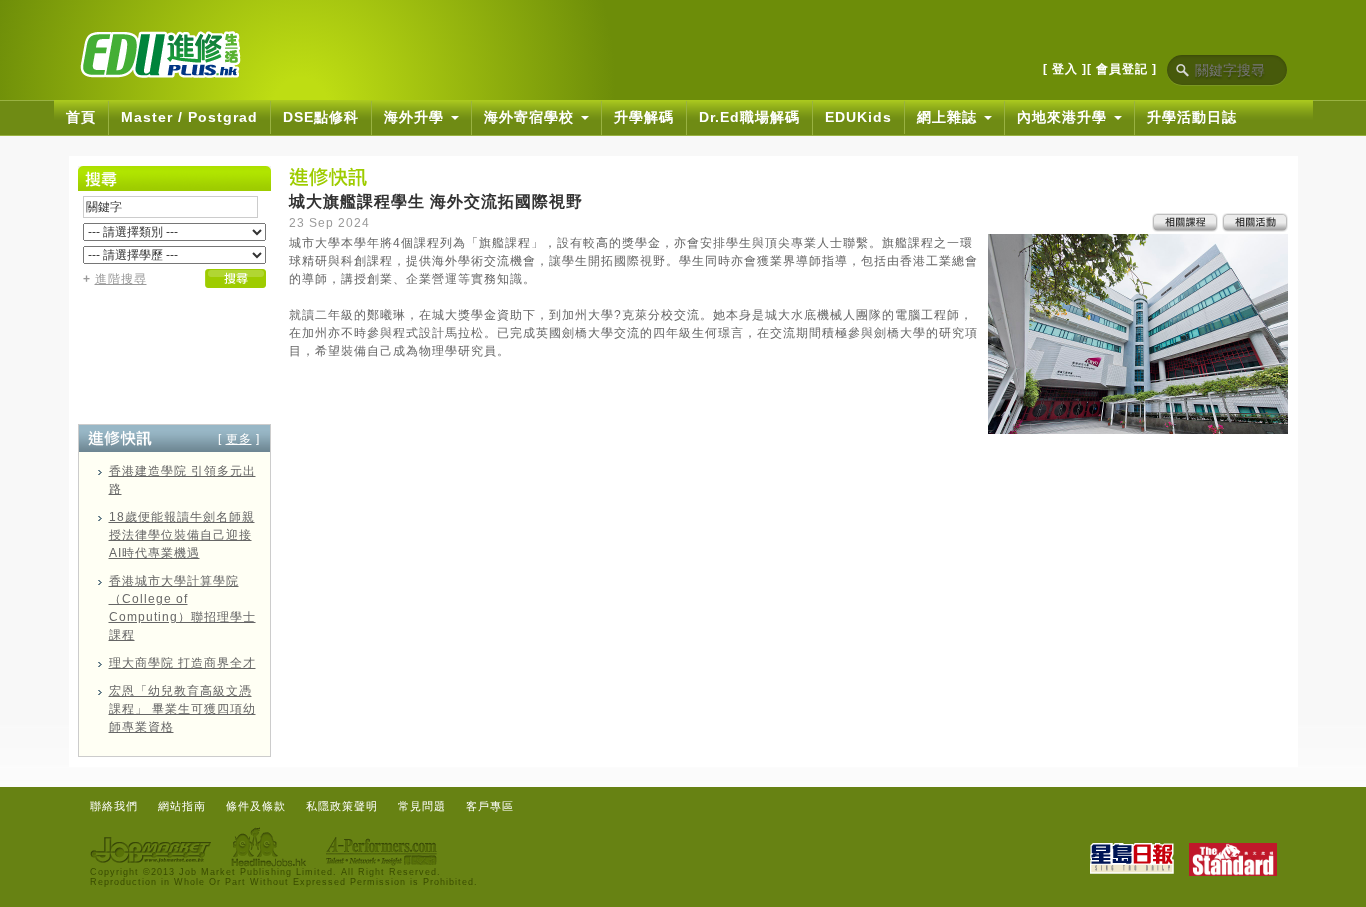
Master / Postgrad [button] (189, 117)
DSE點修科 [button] (321, 117)
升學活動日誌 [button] (1192, 117)
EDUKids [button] (858, 117)
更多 (239, 439)
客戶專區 (490, 806)
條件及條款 (256, 806)
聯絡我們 (114, 806)
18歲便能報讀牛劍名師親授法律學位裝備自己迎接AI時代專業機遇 (182, 535)
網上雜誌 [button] (949, 117)
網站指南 (182, 806)
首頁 (81, 117)
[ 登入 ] (1065, 69)
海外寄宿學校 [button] (531, 117)
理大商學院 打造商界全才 (182, 663)
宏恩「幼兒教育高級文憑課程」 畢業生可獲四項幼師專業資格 (182, 709)
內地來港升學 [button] (1064, 117)
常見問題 (422, 806)
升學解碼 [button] (644, 117)
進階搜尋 (121, 279)
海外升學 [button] (416, 117)
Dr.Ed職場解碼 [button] (749, 117)
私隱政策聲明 (342, 806)
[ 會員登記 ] (1122, 69)
